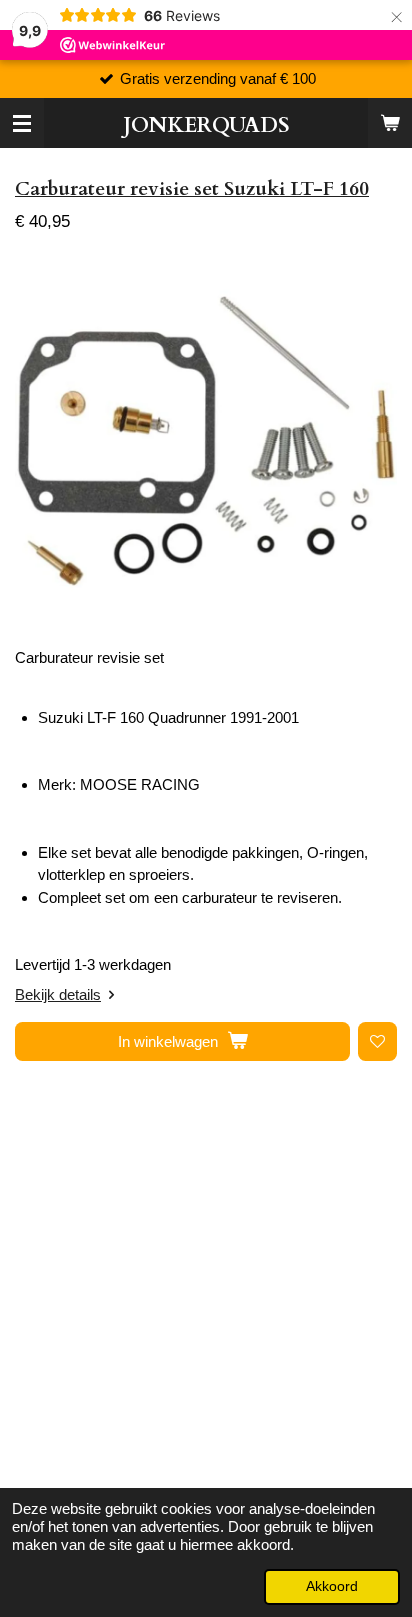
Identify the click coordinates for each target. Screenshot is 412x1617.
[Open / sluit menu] (22, 123)
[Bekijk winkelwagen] (390, 123)
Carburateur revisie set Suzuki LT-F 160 (192, 189)
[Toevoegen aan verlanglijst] (377, 1041)
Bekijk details (58, 994)
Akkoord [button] (332, 1586)
